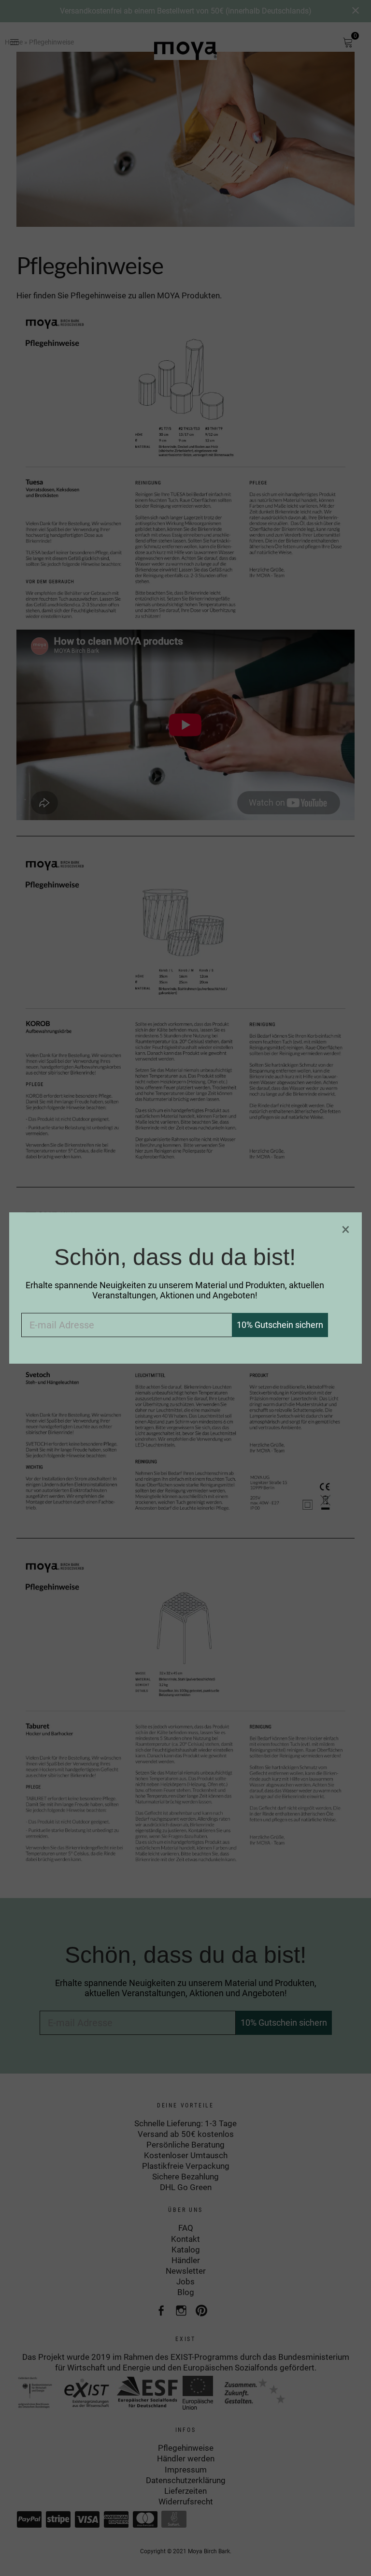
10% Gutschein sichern (280, 1325)
